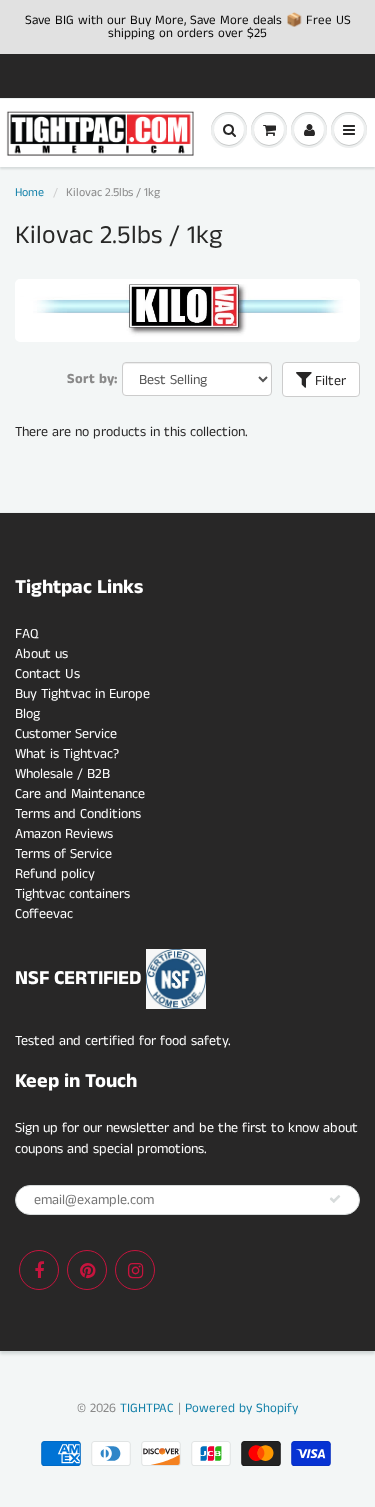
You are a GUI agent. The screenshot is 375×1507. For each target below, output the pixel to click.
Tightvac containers (72, 894)
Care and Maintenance (80, 794)
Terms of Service (63, 854)
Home (29, 192)
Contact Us (47, 674)
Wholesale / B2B (62, 774)
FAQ (26, 634)
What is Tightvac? (67, 754)
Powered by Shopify (241, 1408)
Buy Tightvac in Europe (82, 694)
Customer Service (66, 734)
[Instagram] (135, 1270)
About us (41, 654)
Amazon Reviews (64, 834)
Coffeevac (44, 914)
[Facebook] (39, 1270)
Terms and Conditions (78, 814)
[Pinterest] (87, 1270)
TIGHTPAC (147, 1408)
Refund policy (55, 874)
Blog (27, 714)
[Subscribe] (335, 1199)
